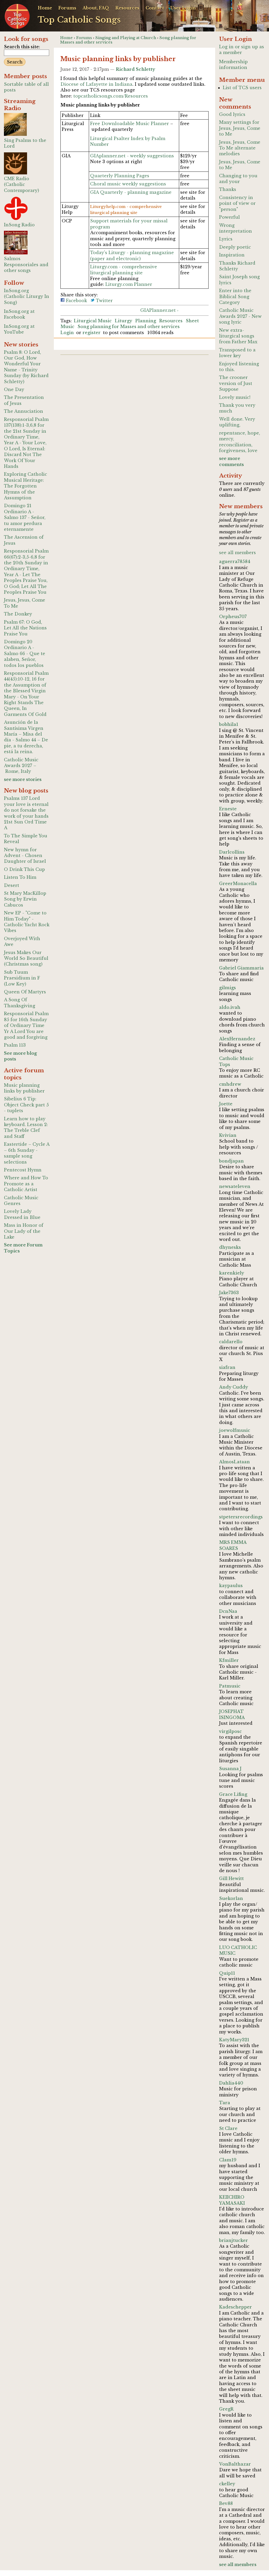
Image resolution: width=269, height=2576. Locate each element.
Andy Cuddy (234, 1387)
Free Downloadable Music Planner (130, 124)
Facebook (76, 301)
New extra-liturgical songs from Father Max (238, 336)
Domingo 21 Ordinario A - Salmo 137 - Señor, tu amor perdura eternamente (25, 517)
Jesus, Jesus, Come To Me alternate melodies (240, 148)
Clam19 (228, 2160)
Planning (146, 321)
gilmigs (227, 988)
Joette (226, 1104)
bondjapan (231, 1161)
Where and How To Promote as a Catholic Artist (26, 1184)
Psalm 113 (15, 1045)
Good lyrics (232, 114)
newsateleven (235, 1186)
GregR (226, 2409)
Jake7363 (229, 1293)
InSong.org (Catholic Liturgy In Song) (27, 296)
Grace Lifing (233, 1794)
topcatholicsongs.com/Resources (111, 96)
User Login (183, 8)
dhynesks (230, 1247)
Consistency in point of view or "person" (237, 203)
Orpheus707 (233, 617)
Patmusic (230, 1686)
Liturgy (123, 321)
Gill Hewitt (231, 1878)
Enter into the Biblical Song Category (235, 296)
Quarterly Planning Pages (120, 176)
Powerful (229, 217)
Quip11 (227, 1973)
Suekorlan (231, 1898)
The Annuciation (24, 411)
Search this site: (22, 47)
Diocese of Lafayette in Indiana (96, 84)
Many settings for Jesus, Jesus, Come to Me (240, 128)
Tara (225, 2103)
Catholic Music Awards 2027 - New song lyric (240, 316)
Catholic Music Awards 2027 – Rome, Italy (21, 766)
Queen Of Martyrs (25, 992)
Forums (67, 8)
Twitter (104, 301)
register (92, 333)
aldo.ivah (230, 1007)
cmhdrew (230, 1084)
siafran (227, 1367)
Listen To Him (20, 877)
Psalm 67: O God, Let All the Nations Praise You (25, 628)
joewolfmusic (235, 1430)
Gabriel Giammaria (241, 968)
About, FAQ (96, 8)
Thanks (228, 189)
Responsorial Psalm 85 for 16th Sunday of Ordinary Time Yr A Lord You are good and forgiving (26, 1025)
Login (67, 333)
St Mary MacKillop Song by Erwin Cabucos (25, 899)
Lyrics (226, 239)
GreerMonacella (238, 883)
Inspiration (232, 255)
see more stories (23, 779)
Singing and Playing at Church (126, 38)
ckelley (227, 2484)
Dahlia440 (231, 2083)
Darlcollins (232, 852)
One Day (14, 389)
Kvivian (228, 1135)
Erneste (228, 809)
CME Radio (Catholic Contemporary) (22, 184)
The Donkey (18, 614)
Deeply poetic (235, 247)
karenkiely (232, 1273)
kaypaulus (231, 1586)
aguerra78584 (235, 561)
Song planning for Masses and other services (129, 326)
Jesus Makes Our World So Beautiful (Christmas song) (26, 958)
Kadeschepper (236, 2307)
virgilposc (230, 1731)
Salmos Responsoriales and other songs (26, 264)
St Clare (228, 2128)
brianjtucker (234, 2240)
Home (45, 8)
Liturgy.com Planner (129, 284)
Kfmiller (229, 1660)
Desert (12, 885)
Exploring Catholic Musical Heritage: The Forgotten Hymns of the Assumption (25, 486)
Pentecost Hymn (23, 1170)
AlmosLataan (234, 1462)
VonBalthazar (235, 2464)
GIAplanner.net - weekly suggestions (132, 156)
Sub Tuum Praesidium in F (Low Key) (22, 978)
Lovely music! (235, 397)
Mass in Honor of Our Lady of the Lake (24, 1231)
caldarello (231, 1342)
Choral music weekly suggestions (128, 184)
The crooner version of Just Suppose (236, 383)
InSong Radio (19, 225)
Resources (127, 8)
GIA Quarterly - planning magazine (131, 192)
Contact (155, 8)
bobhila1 (229, 724)
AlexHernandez (237, 1039)
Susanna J (230, 1769)
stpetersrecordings (241, 1517)
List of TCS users (242, 88)
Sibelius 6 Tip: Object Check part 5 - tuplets (26, 1105)
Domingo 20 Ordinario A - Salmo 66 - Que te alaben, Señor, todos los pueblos (25, 654)
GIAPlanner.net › (159, 310)
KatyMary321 (234, 2040)
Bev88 (226, 2503)
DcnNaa (228, 1611)
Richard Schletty (136, 69)
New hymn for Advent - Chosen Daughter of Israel (25, 856)
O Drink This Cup (24, 869)
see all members (237, 553)
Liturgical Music (93, 321)
